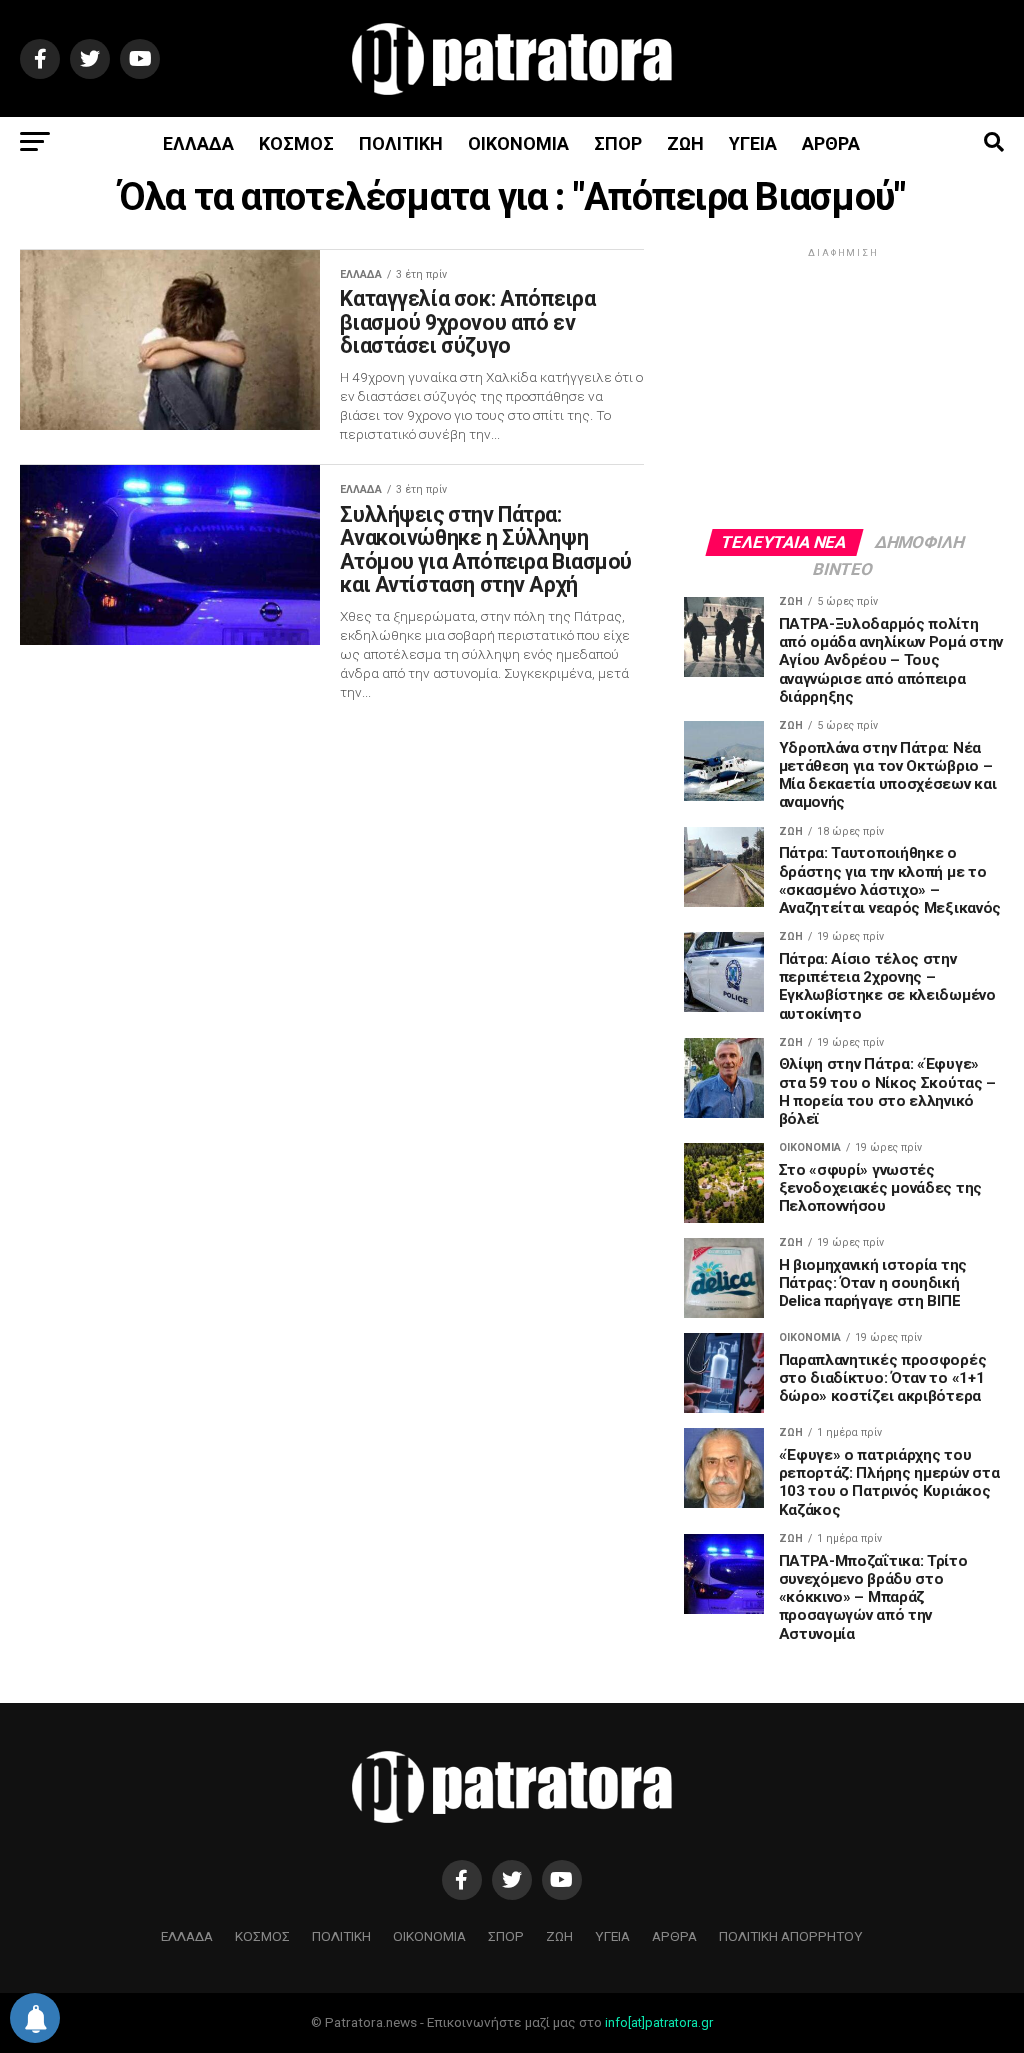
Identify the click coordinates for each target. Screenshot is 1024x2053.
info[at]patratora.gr (659, 2022)
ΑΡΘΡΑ (831, 143)
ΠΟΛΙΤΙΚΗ (401, 143)
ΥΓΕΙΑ (753, 143)
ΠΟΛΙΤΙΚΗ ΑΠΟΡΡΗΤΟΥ (791, 1936)
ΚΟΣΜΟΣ (296, 143)
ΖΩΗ (685, 143)
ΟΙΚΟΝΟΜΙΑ (518, 143)
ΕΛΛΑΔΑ (198, 143)
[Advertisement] (844, 387)
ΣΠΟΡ (618, 143)
